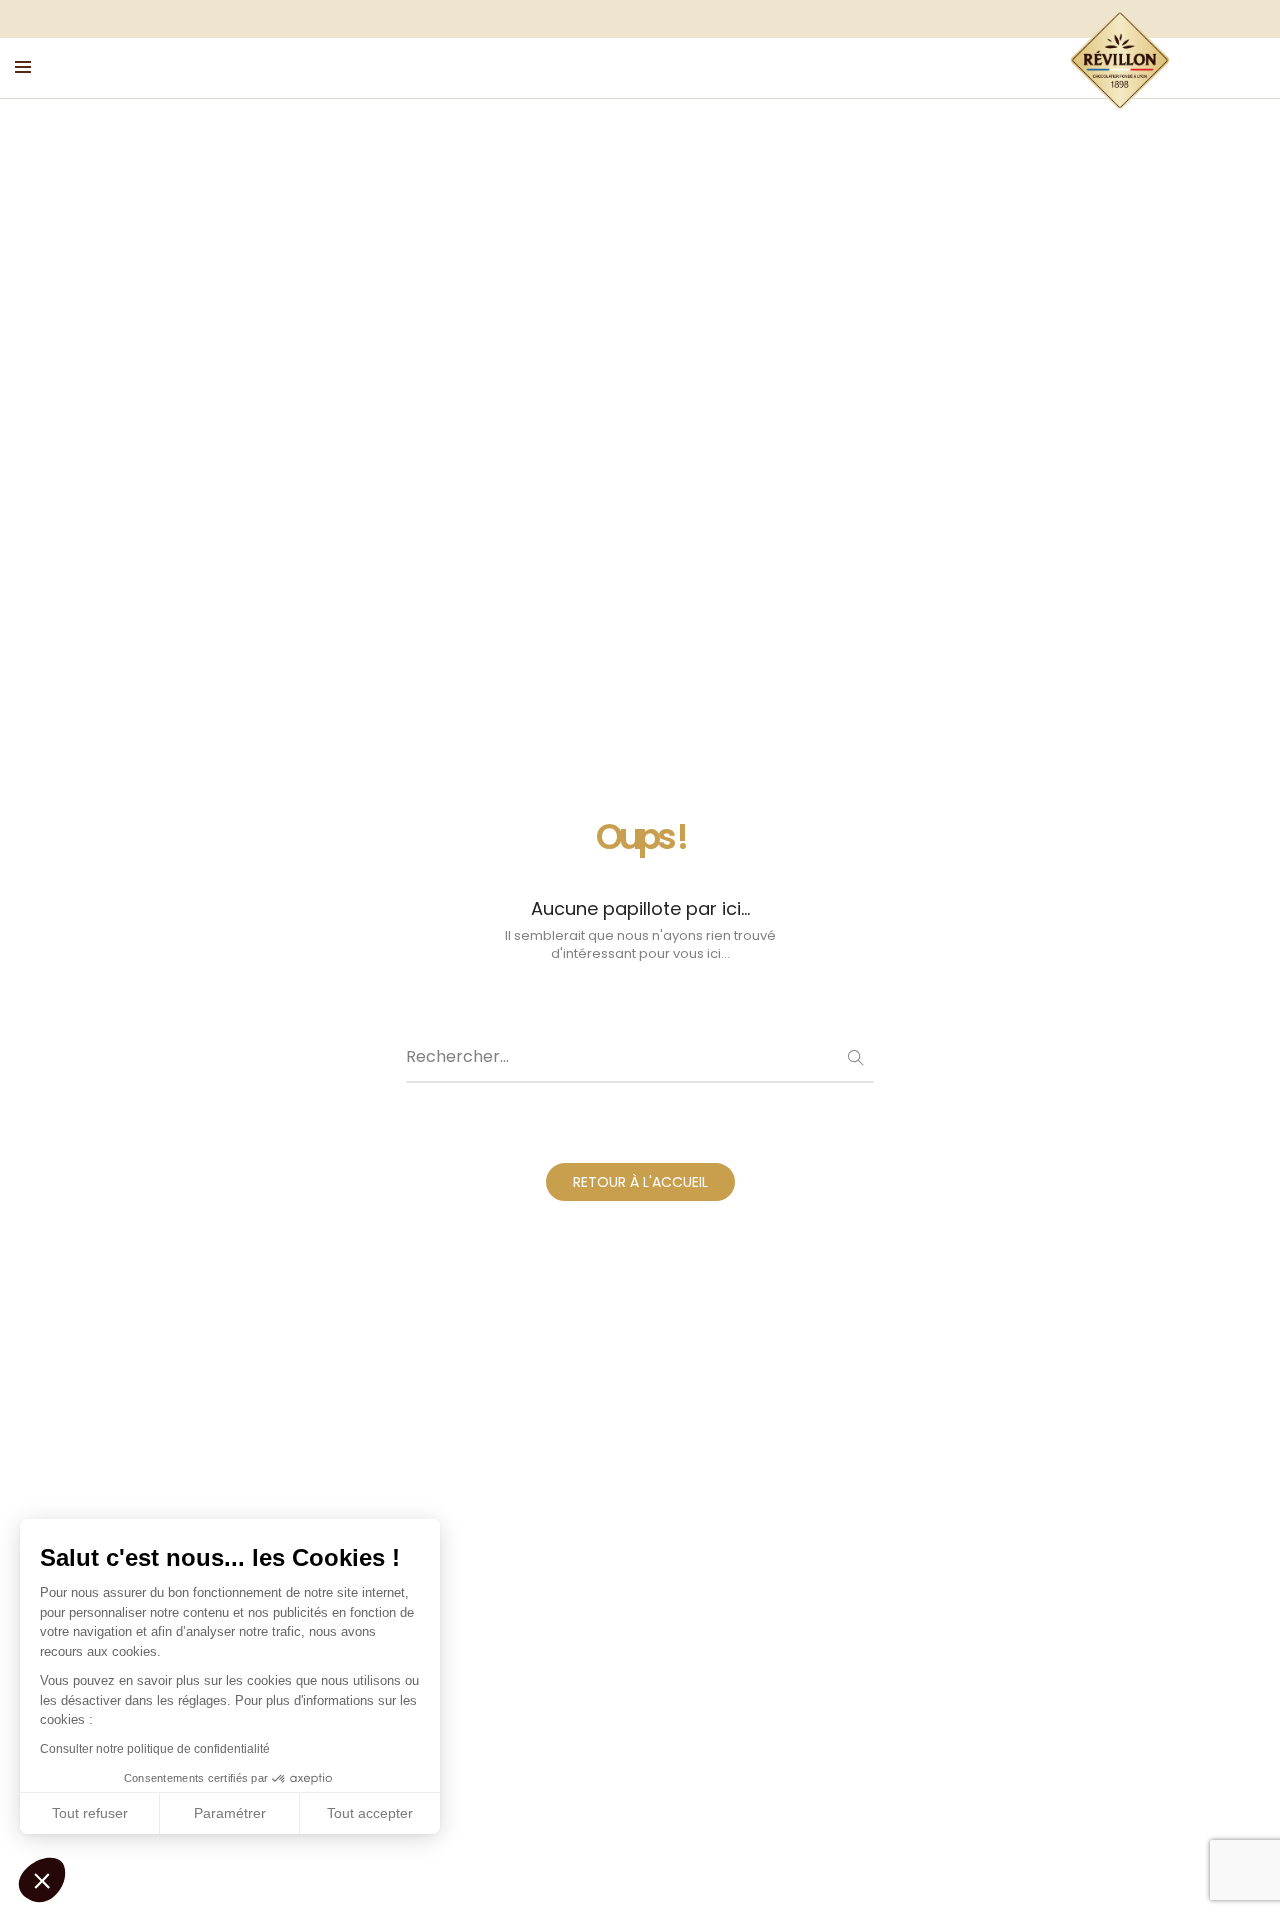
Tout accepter (370, 1813)
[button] (42, 1880)
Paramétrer (230, 1813)
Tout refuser (90, 1813)
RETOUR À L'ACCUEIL (640, 1182)
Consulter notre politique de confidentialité (155, 1749)
